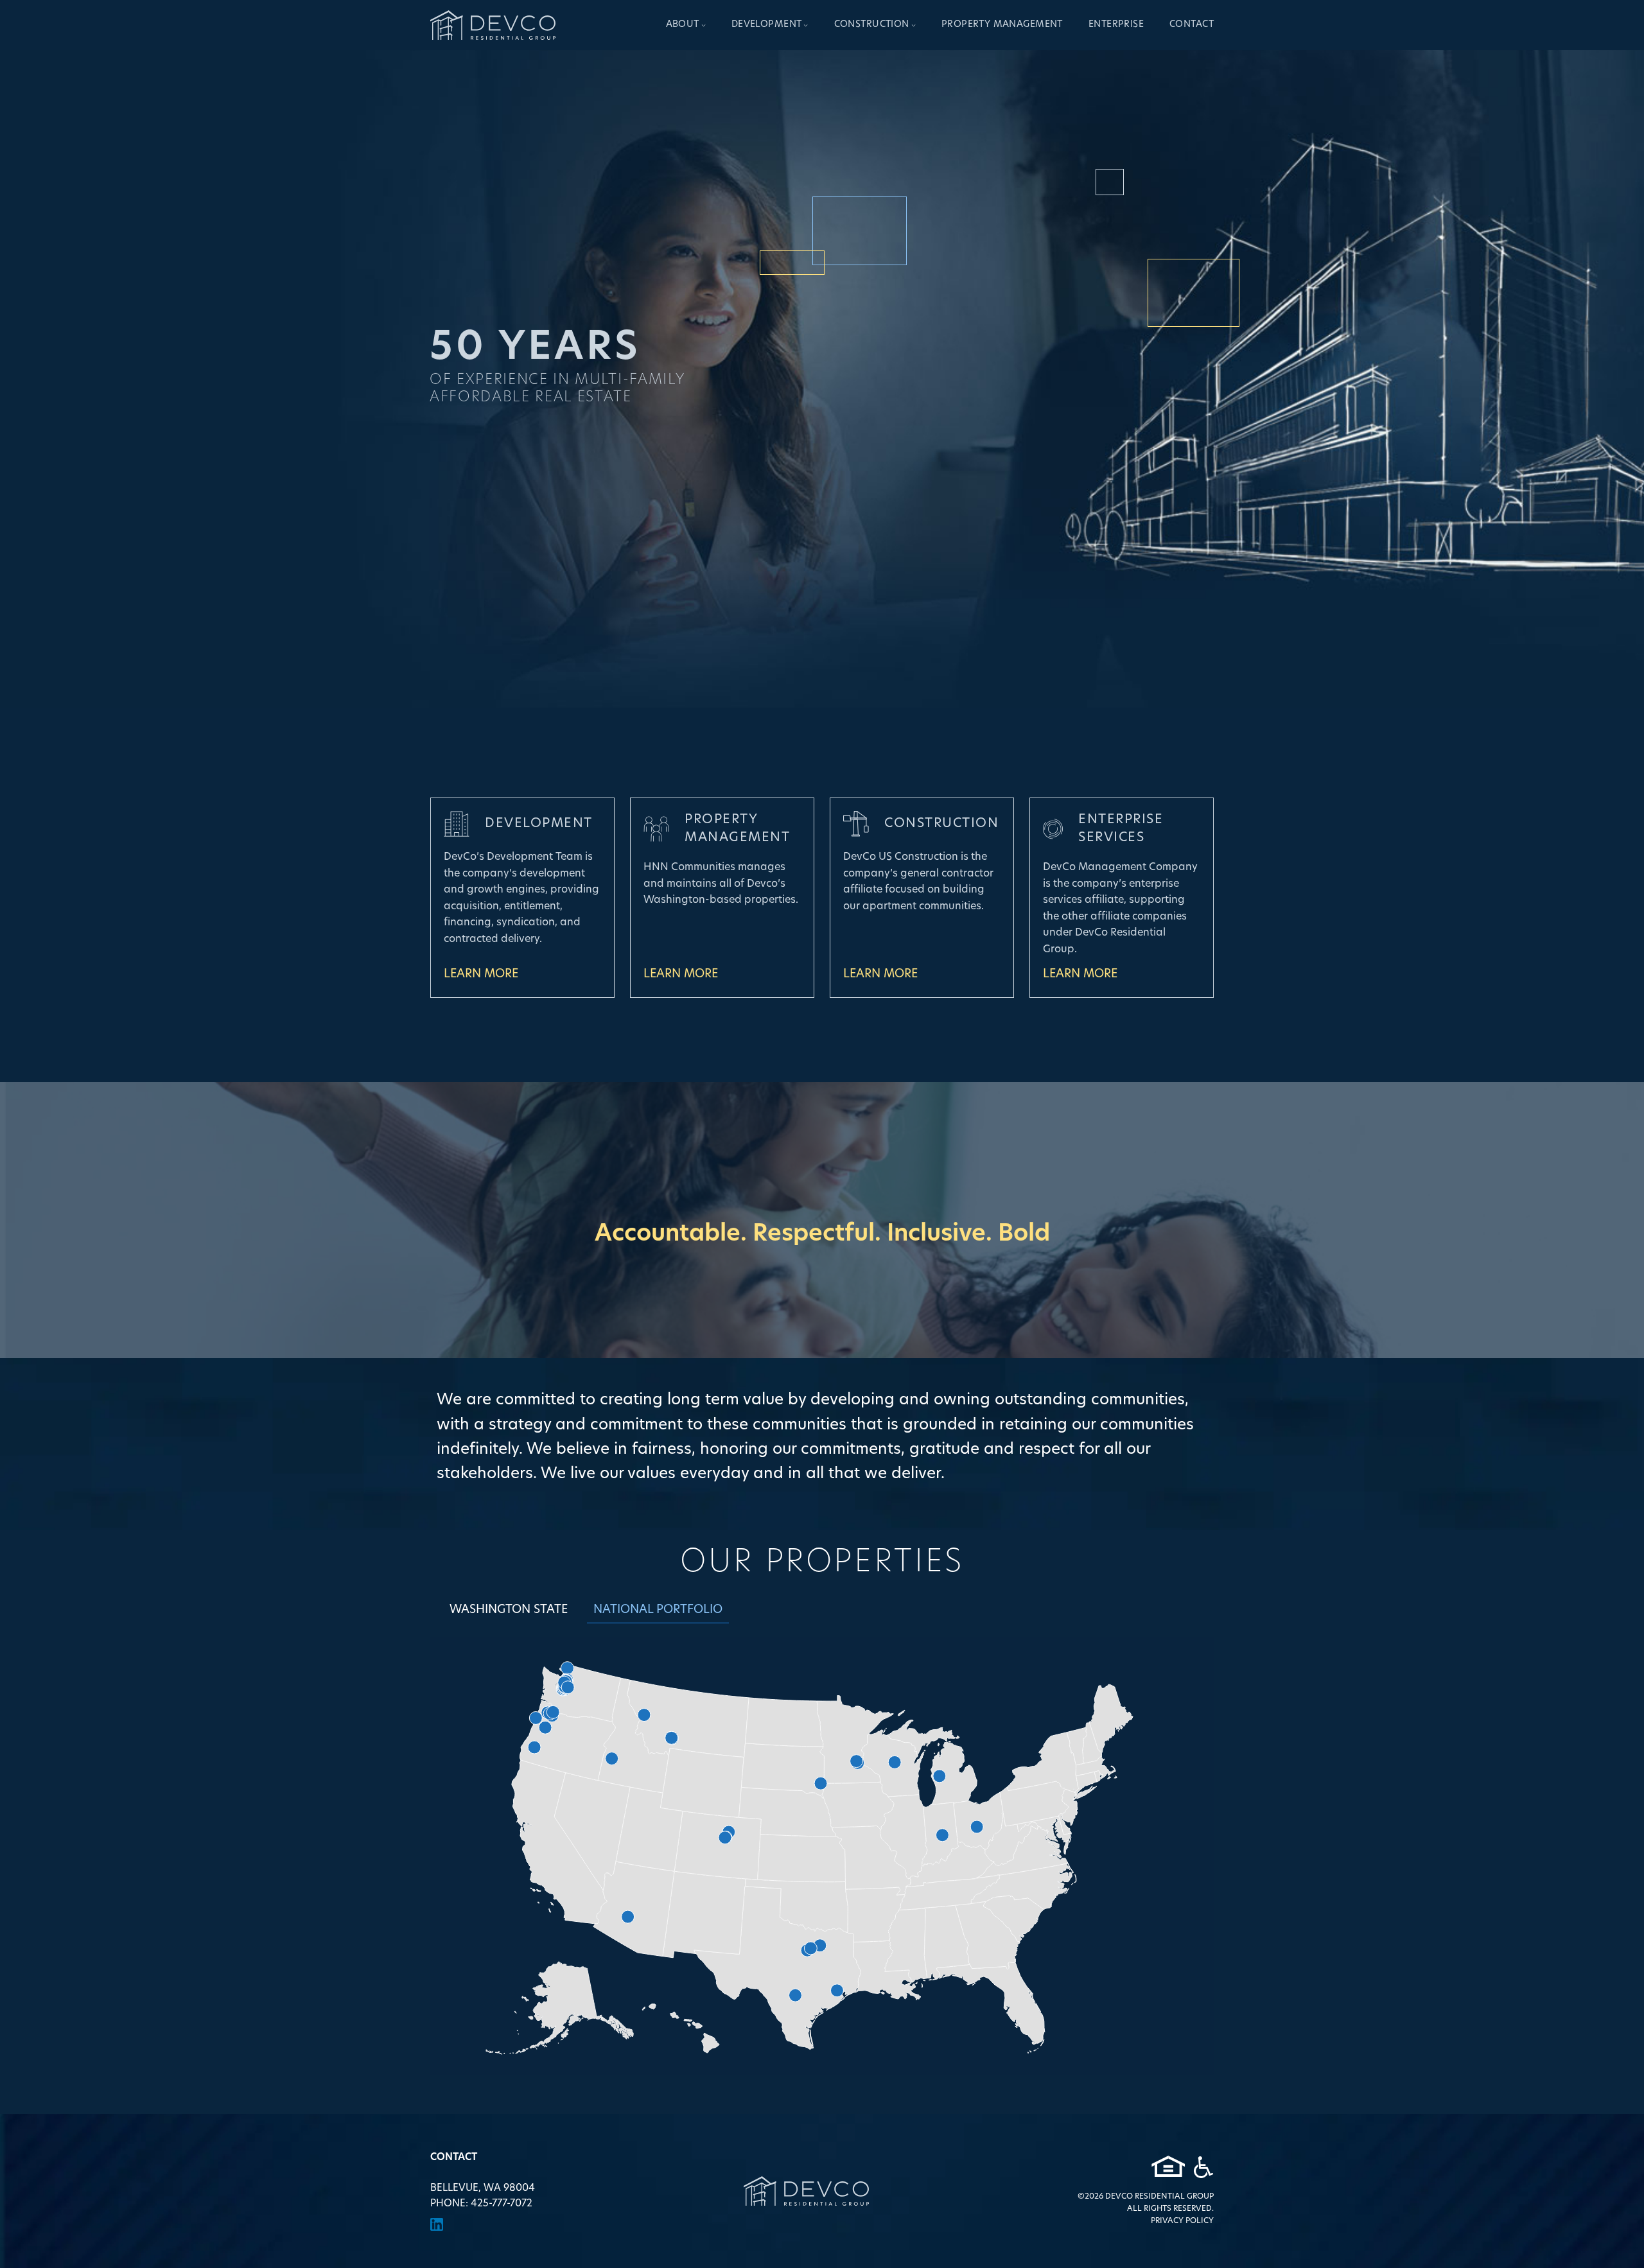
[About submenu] (704, 25)
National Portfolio (658, 1610)
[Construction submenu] (914, 25)
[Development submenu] (806, 25)
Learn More (481, 975)
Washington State (509, 1610)
